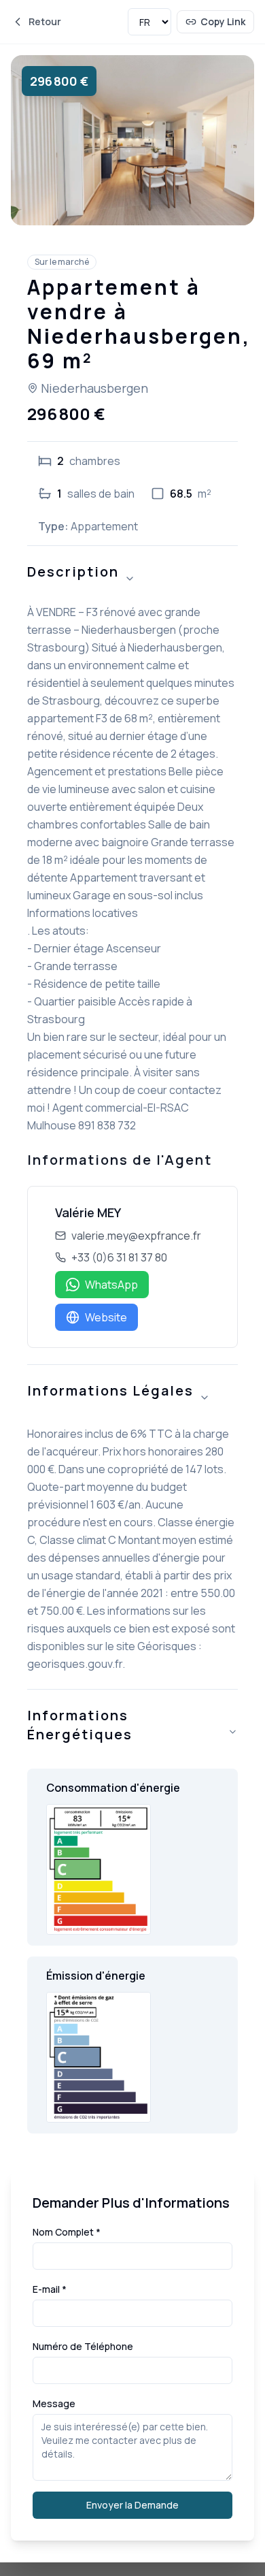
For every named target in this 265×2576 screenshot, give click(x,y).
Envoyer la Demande (132, 2505)
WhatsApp (111, 1285)
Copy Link (223, 21)
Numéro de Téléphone (83, 2346)
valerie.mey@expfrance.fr (136, 1236)
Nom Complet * (67, 2232)
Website (106, 1317)
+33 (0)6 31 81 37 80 (119, 1257)
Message (54, 2403)
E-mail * (50, 2289)
